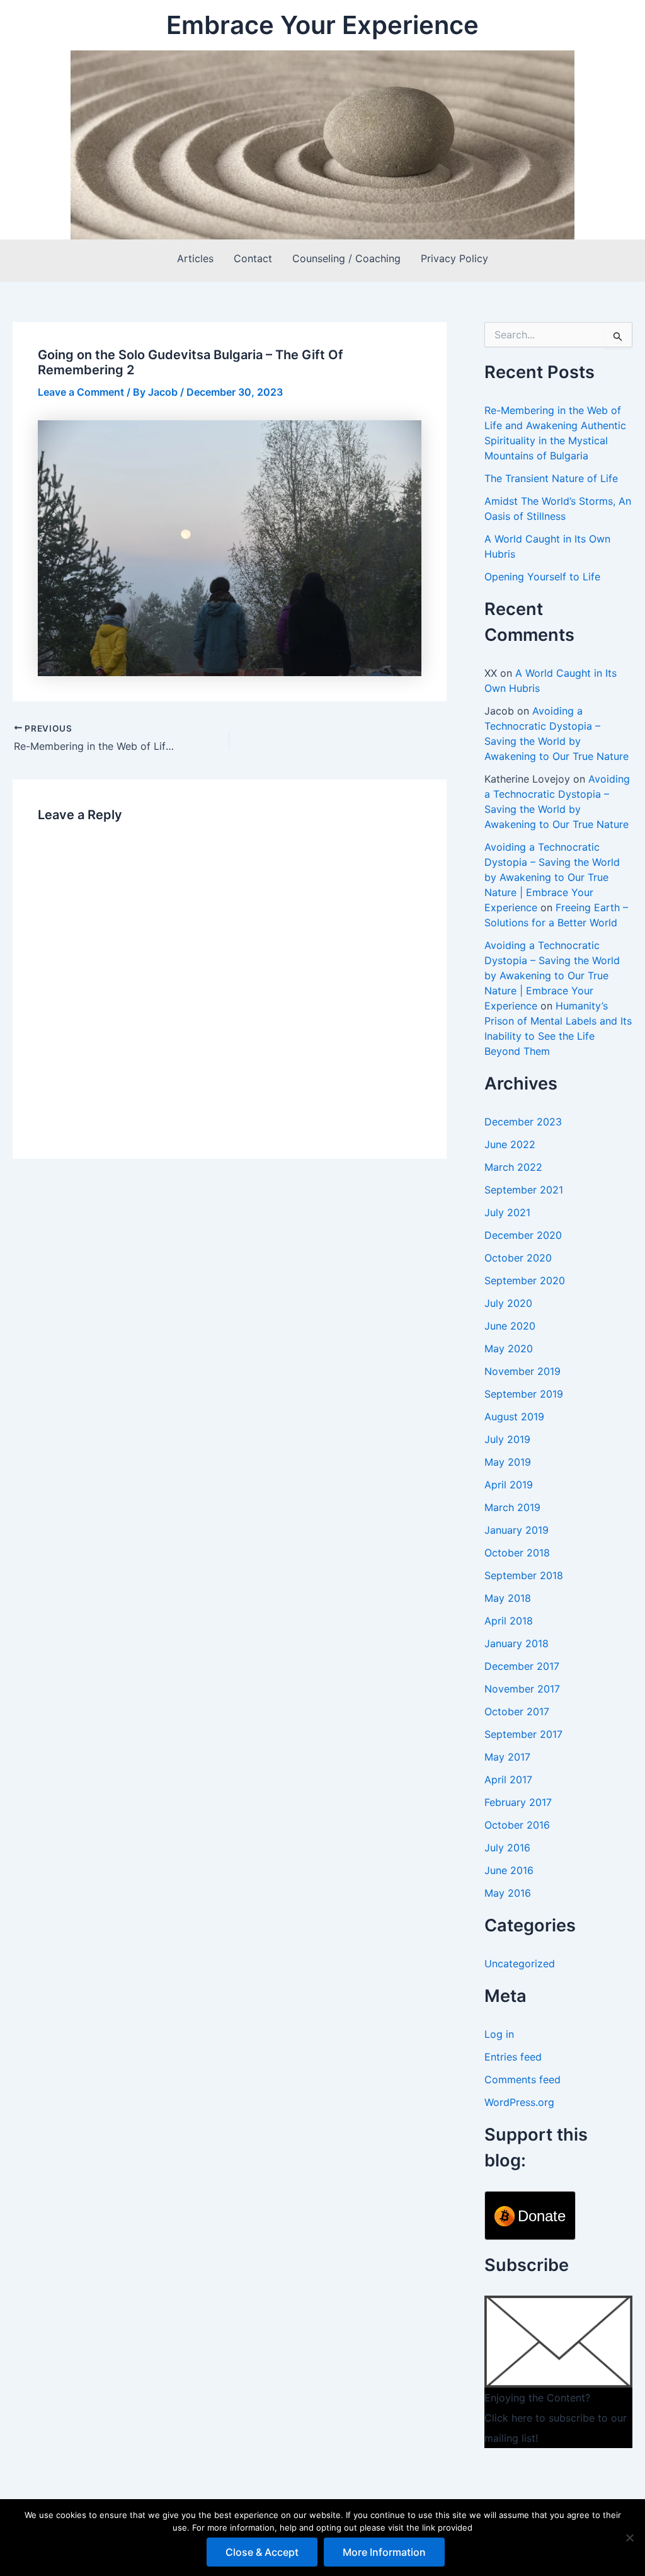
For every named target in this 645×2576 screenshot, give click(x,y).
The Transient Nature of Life (551, 478)
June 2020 (510, 1326)
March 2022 (513, 1167)
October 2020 (518, 1258)
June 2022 (510, 1144)
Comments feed (522, 2079)
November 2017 (522, 1689)
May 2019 (508, 1462)
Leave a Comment (81, 392)
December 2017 (522, 1666)
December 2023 (523, 1122)
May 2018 (508, 1598)
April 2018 (509, 1621)
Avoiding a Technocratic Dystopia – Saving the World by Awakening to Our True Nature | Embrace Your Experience (552, 877)
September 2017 (523, 1734)
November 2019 (522, 1371)
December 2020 (523, 1235)
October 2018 (517, 1553)
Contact (253, 258)
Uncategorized (520, 1964)
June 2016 (509, 1870)
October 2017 (517, 1711)
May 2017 (507, 1757)
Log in (499, 2034)
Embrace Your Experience (322, 25)
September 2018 (524, 1575)
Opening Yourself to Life (542, 577)
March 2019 (512, 1507)
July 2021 (507, 1212)
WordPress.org (519, 2102)
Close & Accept (262, 2552)
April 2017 (508, 1780)
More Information (384, 2552)
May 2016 (508, 1893)
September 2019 (524, 1394)
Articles (195, 258)
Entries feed (513, 2057)
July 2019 (507, 1439)
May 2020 (509, 1348)
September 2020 (525, 1280)
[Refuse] (629, 2538)
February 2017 (518, 1802)
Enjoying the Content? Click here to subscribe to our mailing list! (556, 2418)
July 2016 (507, 1848)
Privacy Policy (454, 258)
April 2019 (509, 1485)
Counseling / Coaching (346, 258)
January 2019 (517, 1530)
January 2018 (517, 1643)
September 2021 (524, 1190)
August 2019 (514, 1417)
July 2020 (508, 1303)
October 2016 (517, 1825)
